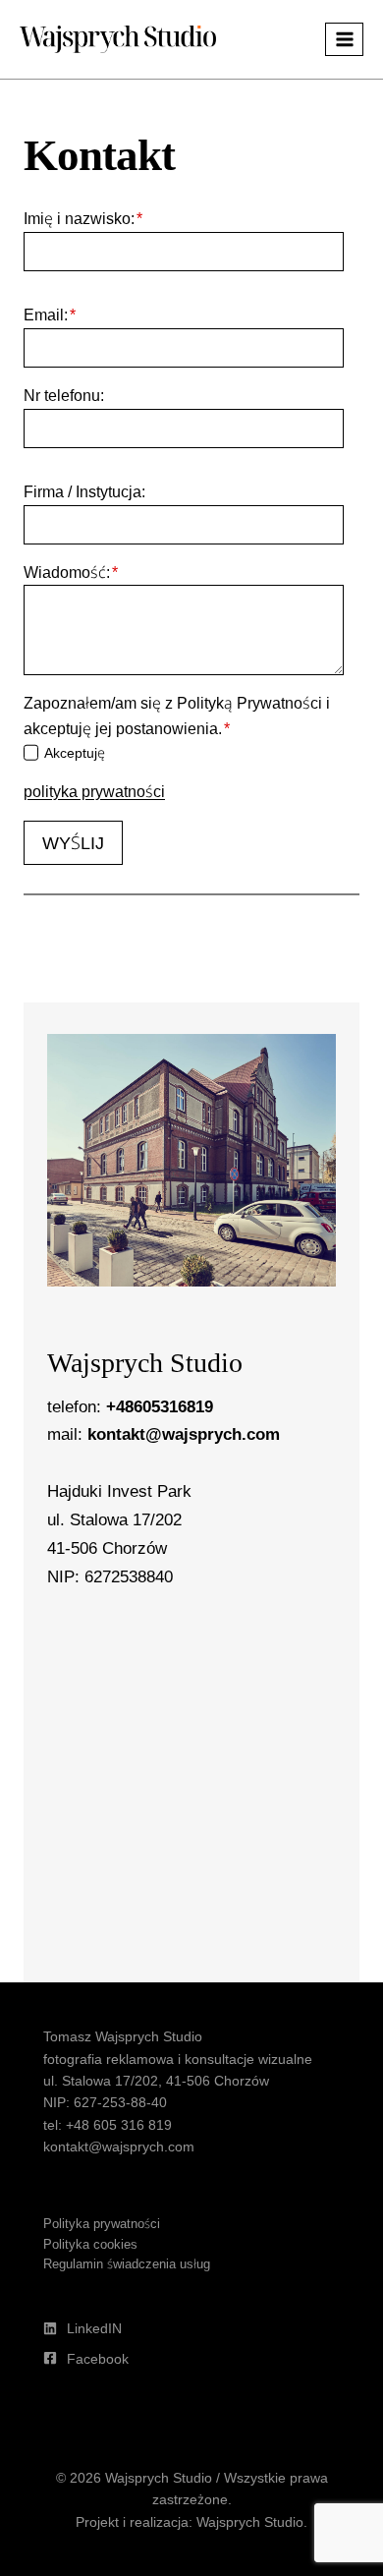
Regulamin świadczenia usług (127, 2263)
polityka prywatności (94, 791)
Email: (50, 315)
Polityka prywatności (102, 2223)
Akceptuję (75, 752)
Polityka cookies (90, 2244)
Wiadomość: (71, 572)
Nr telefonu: (64, 395)
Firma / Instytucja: (84, 491)
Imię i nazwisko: (83, 218)
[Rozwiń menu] (344, 39)
